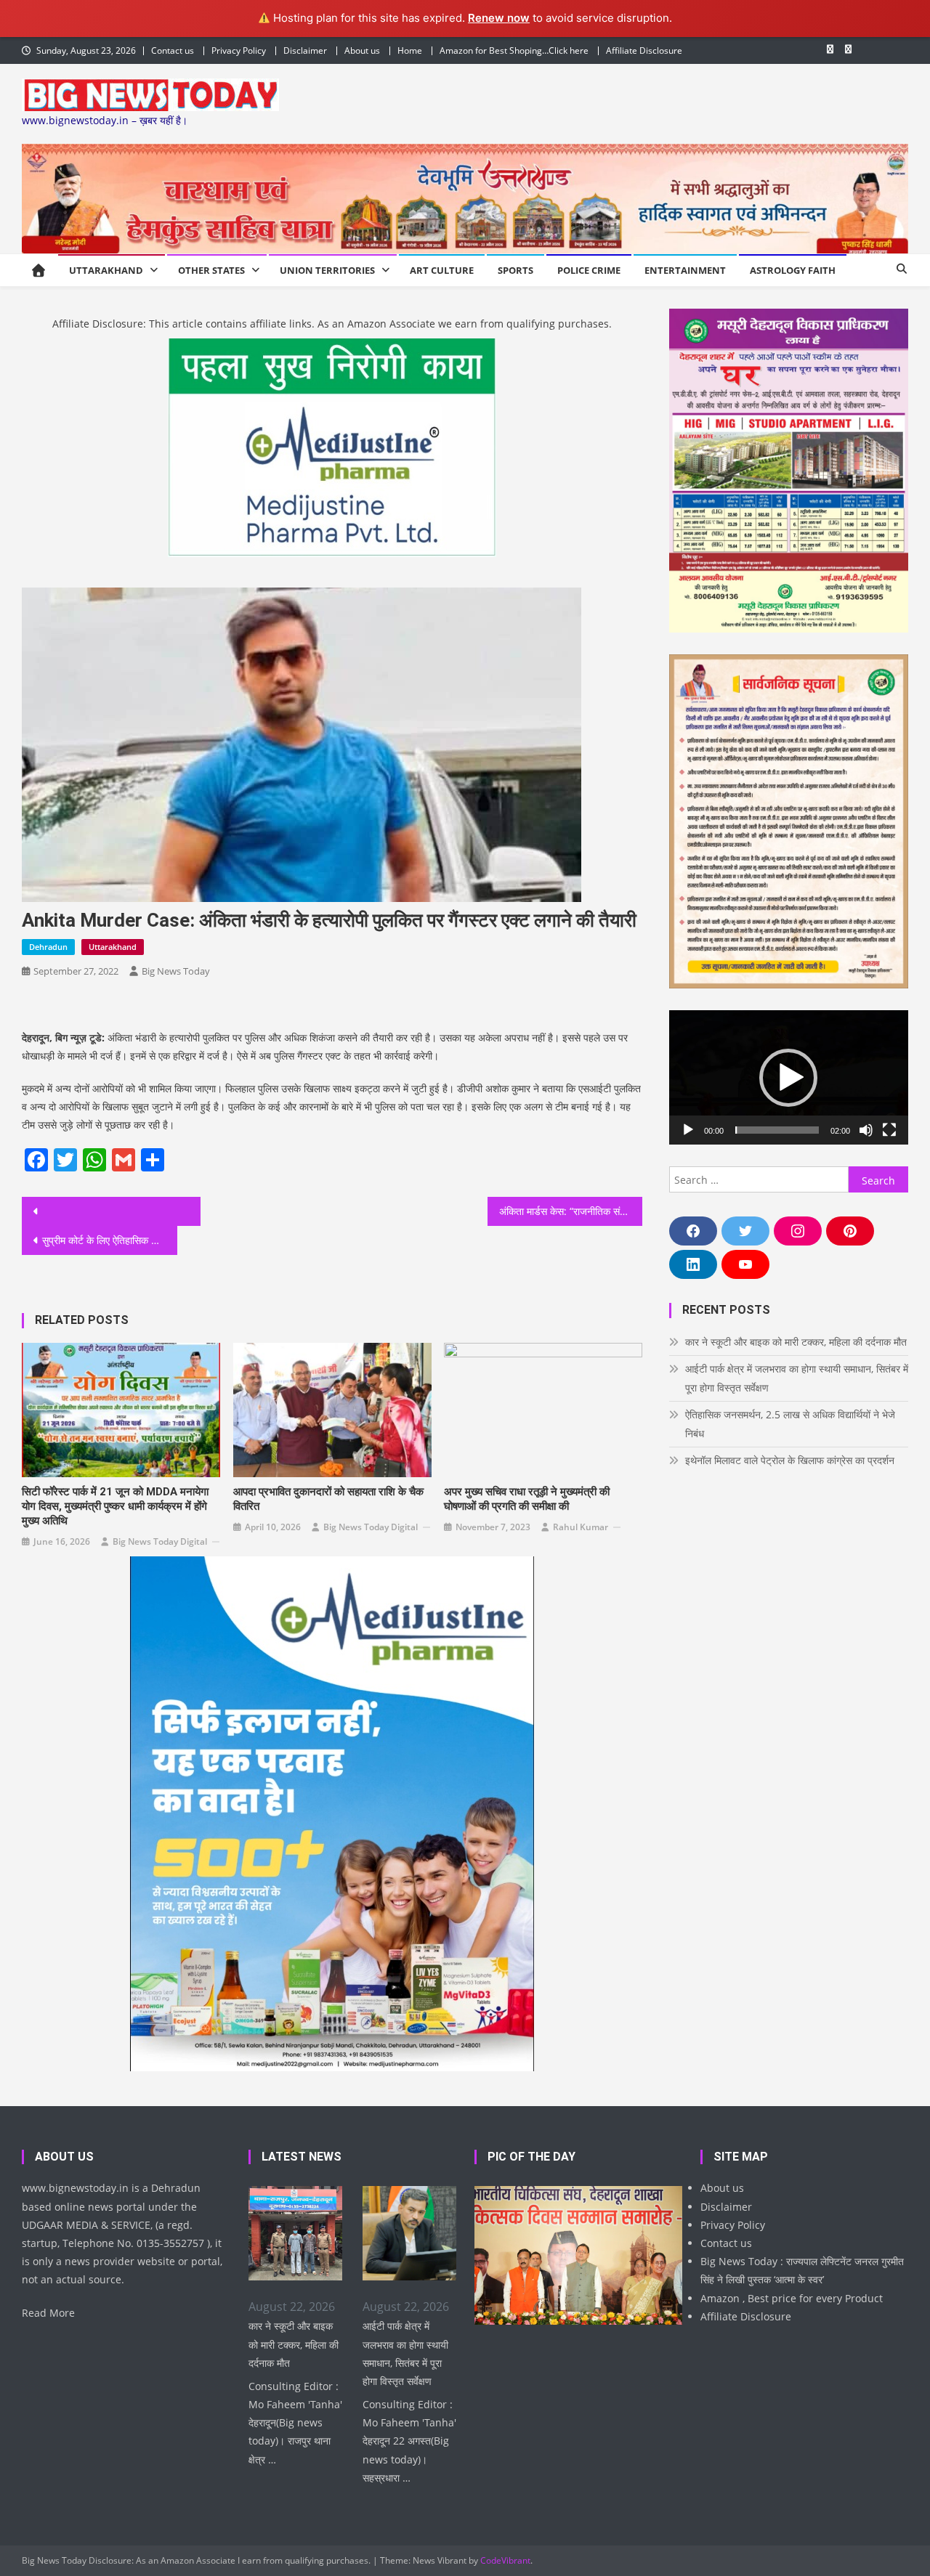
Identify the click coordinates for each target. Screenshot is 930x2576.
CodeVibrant (505, 2560)
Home (410, 50)
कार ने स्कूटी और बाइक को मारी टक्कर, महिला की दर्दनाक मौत (796, 1342)
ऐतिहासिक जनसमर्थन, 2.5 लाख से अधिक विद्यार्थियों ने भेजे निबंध (790, 1424)
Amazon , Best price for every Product (792, 2298)
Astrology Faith (793, 270)
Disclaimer (305, 50)
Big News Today (176, 971)
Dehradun (48, 947)
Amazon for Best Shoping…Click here (514, 50)
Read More (48, 2313)
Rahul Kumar (581, 1527)
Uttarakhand (106, 270)
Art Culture (442, 270)
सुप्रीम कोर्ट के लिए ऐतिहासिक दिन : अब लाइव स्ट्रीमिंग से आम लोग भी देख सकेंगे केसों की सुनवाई (110, 1240)
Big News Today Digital (160, 1541)
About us (362, 50)
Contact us (173, 50)
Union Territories (327, 270)
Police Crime (589, 270)
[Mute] (866, 1130)
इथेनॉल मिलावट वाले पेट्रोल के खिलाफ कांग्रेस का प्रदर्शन (790, 1460)
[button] (788, 1078)
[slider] (777, 1130)
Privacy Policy (239, 50)
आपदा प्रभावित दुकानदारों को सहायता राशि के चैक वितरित (328, 1499)
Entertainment (685, 270)
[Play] (688, 1130)
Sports (515, 270)
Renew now (499, 18)
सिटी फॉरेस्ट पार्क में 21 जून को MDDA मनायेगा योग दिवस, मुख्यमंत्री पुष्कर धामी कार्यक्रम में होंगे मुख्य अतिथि (115, 1506)
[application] (789, 1077)
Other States (211, 270)
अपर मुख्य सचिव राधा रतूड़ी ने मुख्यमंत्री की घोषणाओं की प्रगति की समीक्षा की (527, 1499)
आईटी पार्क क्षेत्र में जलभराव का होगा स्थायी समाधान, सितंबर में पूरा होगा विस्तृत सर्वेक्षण (797, 1378)
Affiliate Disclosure (644, 50)
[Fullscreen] (889, 1130)
